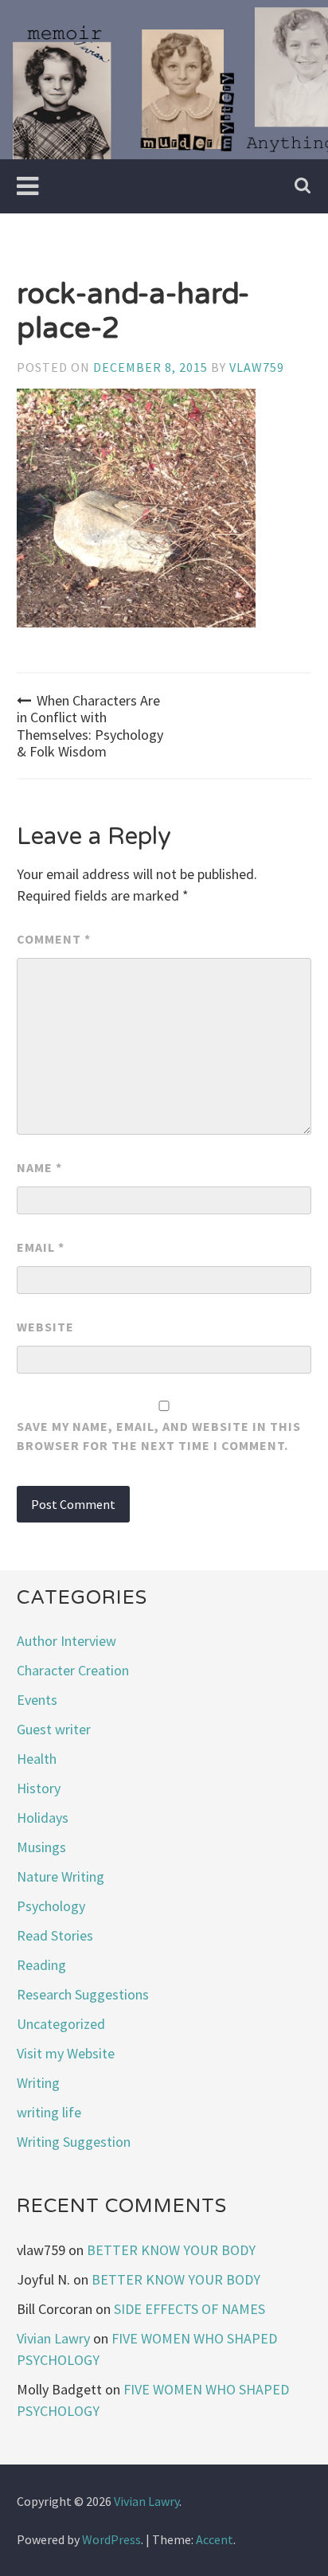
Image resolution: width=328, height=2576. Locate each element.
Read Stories (55, 1935)
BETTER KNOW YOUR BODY (171, 2250)
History (39, 1788)
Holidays (43, 1818)
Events (37, 1700)
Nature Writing (61, 1876)
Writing (38, 2083)
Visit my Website (66, 2053)
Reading (41, 1965)
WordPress (111, 2539)
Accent (215, 2539)
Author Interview (66, 1641)
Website (45, 1327)
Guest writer (54, 1729)
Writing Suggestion (74, 2142)
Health (37, 1759)
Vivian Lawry (53, 2338)
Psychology (51, 1906)
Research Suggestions (83, 1994)
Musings (41, 1847)
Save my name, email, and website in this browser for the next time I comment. (159, 1436)
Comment (54, 939)
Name (39, 1167)
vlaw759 (257, 367)
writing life (49, 2112)
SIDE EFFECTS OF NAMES (189, 2309)
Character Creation (73, 1670)
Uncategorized (61, 2024)
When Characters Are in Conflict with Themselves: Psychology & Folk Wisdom (90, 726)
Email (41, 1247)
